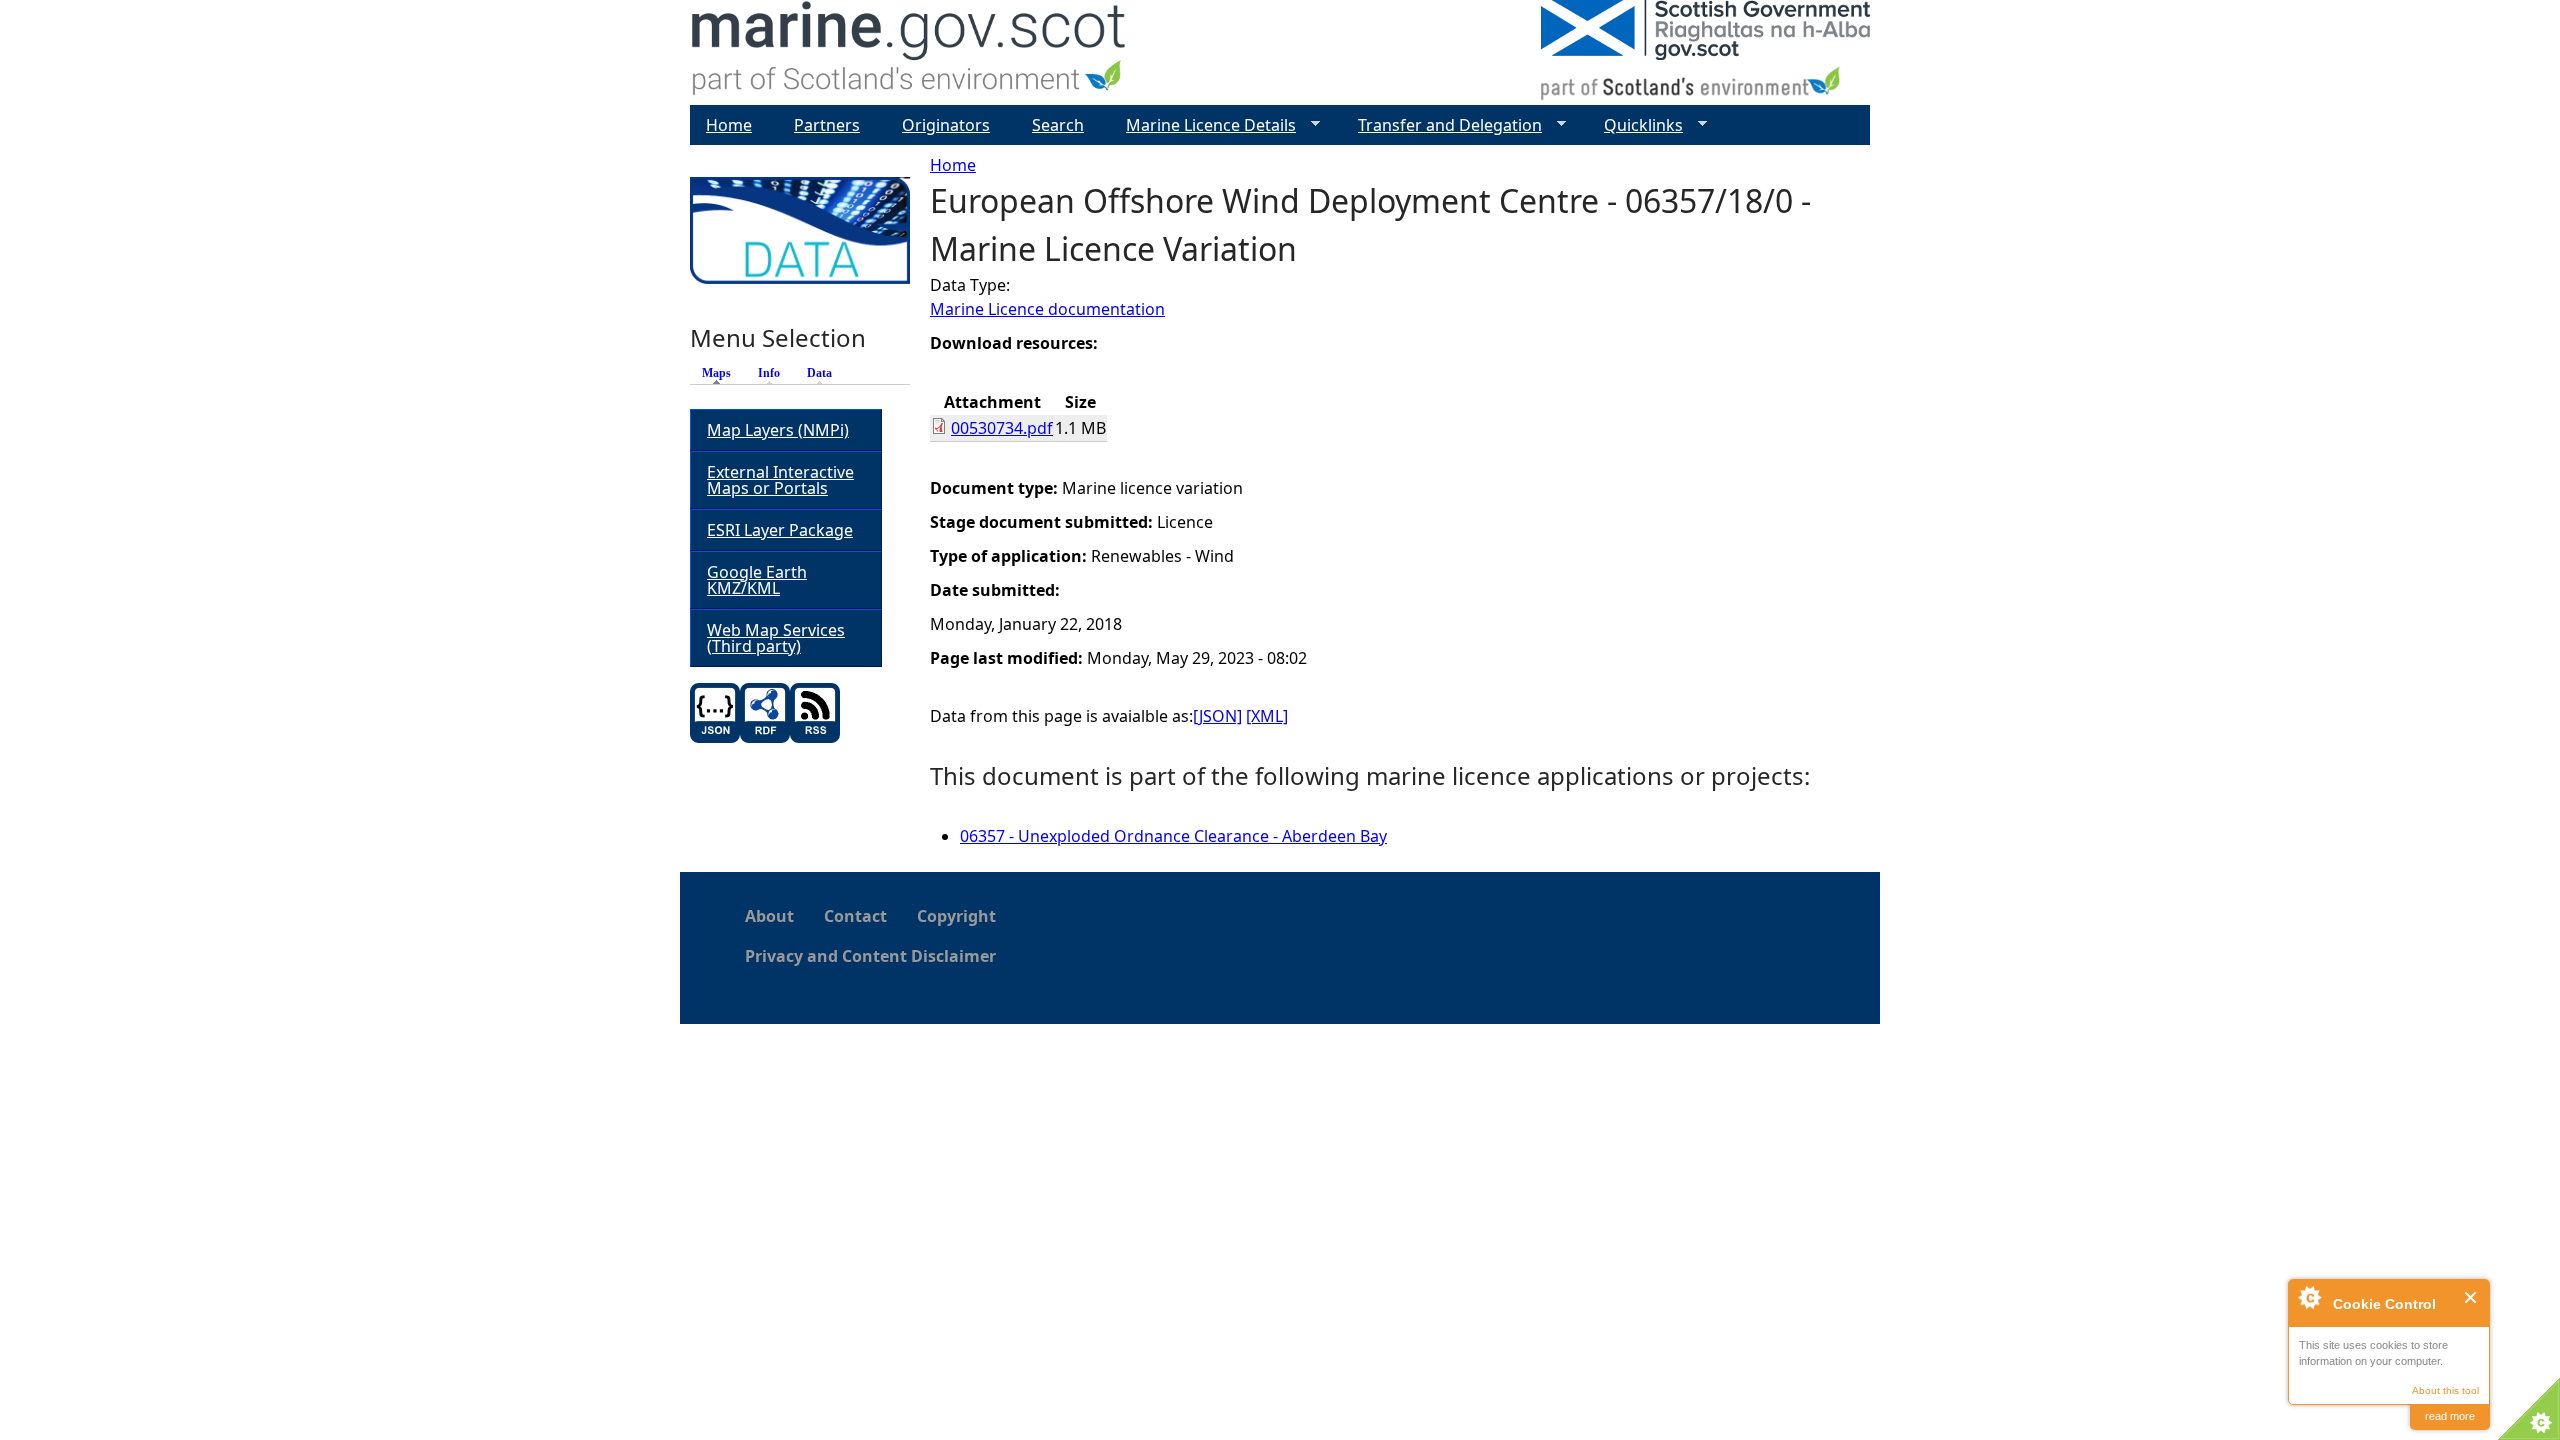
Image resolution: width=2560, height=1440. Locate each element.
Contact (855, 916)
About (769, 916)
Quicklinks (1635, 125)
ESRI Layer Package (780, 530)
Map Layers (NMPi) (778, 430)
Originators (946, 125)
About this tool (2445, 1390)
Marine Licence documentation (1047, 309)
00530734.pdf (1002, 428)
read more (2450, 1416)
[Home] (909, 52)
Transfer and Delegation (1442, 125)
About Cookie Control (2309, 1297)
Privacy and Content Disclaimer (870, 956)
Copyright (956, 916)
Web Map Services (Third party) (776, 638)
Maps (721, 373)
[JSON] (1217, 716)
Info (769, 373)
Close (2471, 1297)
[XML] (1267, 716)
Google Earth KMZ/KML (757, 580)
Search (1058, 125)
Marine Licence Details (1203, 125)
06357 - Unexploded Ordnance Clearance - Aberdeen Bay (1173, 836)
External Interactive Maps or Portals (780, 480)
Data (819, 373)
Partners (827, 125)
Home (953, 165)
